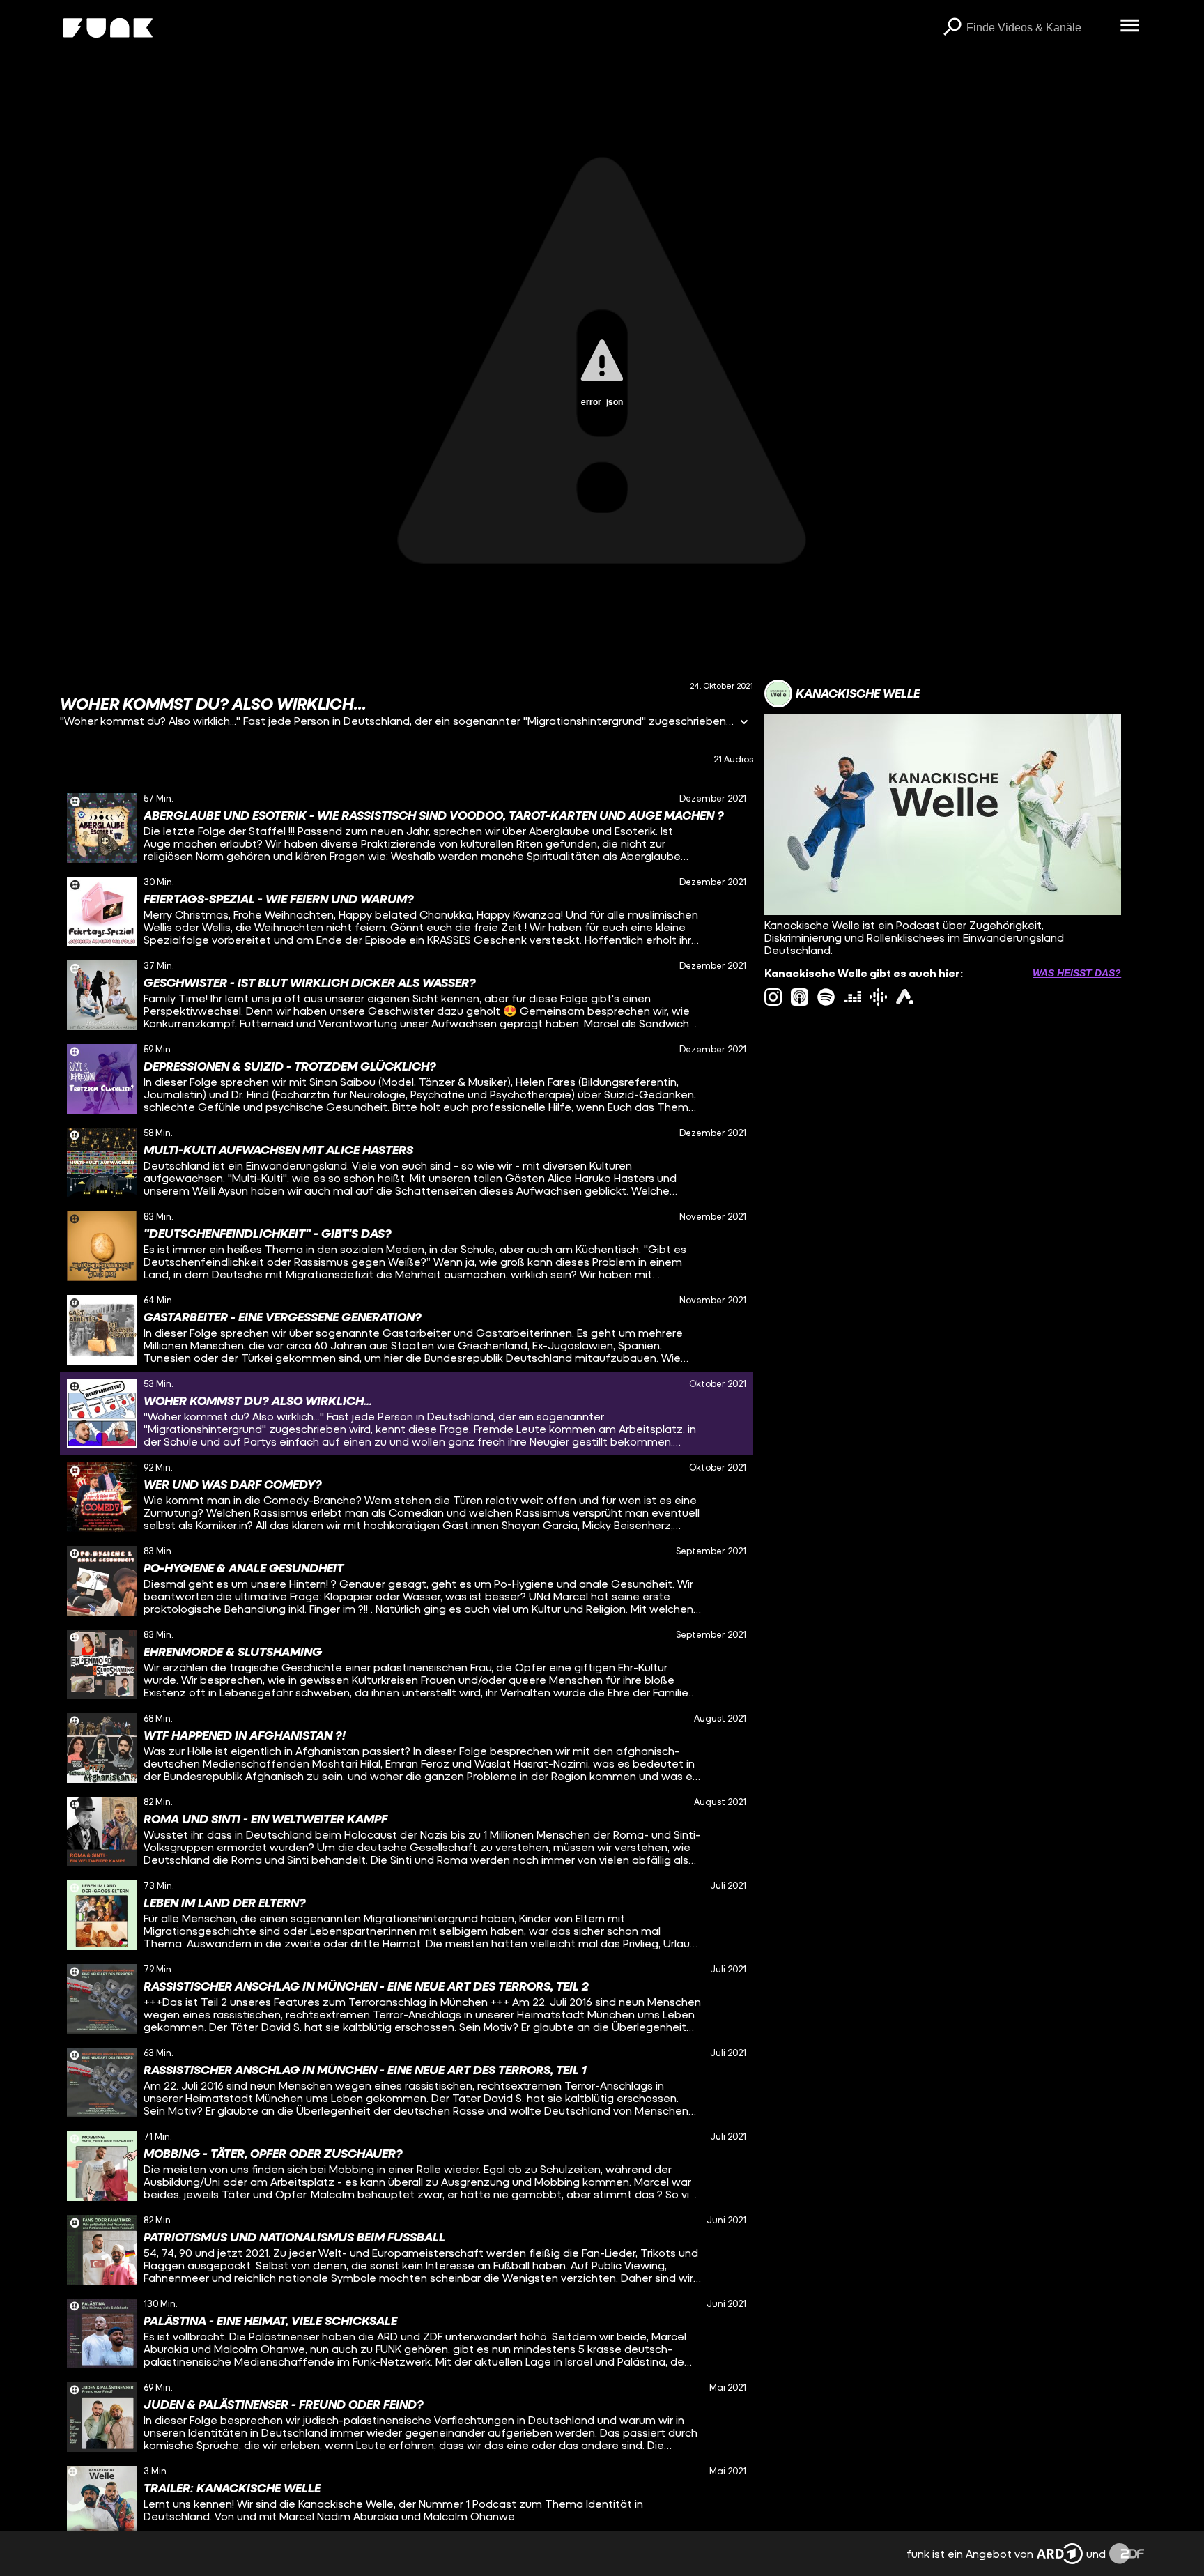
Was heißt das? (1077, 973)
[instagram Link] (773, 997)
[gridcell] (407, 828)
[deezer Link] (852, 997)
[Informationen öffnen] (744, 723)
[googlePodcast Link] (878, 997)
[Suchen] (952, 28)
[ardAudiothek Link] (905, 997)
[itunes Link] (800, 997)
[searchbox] (1039, 28)
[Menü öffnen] (1130, 26)
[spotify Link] (826, 997)
